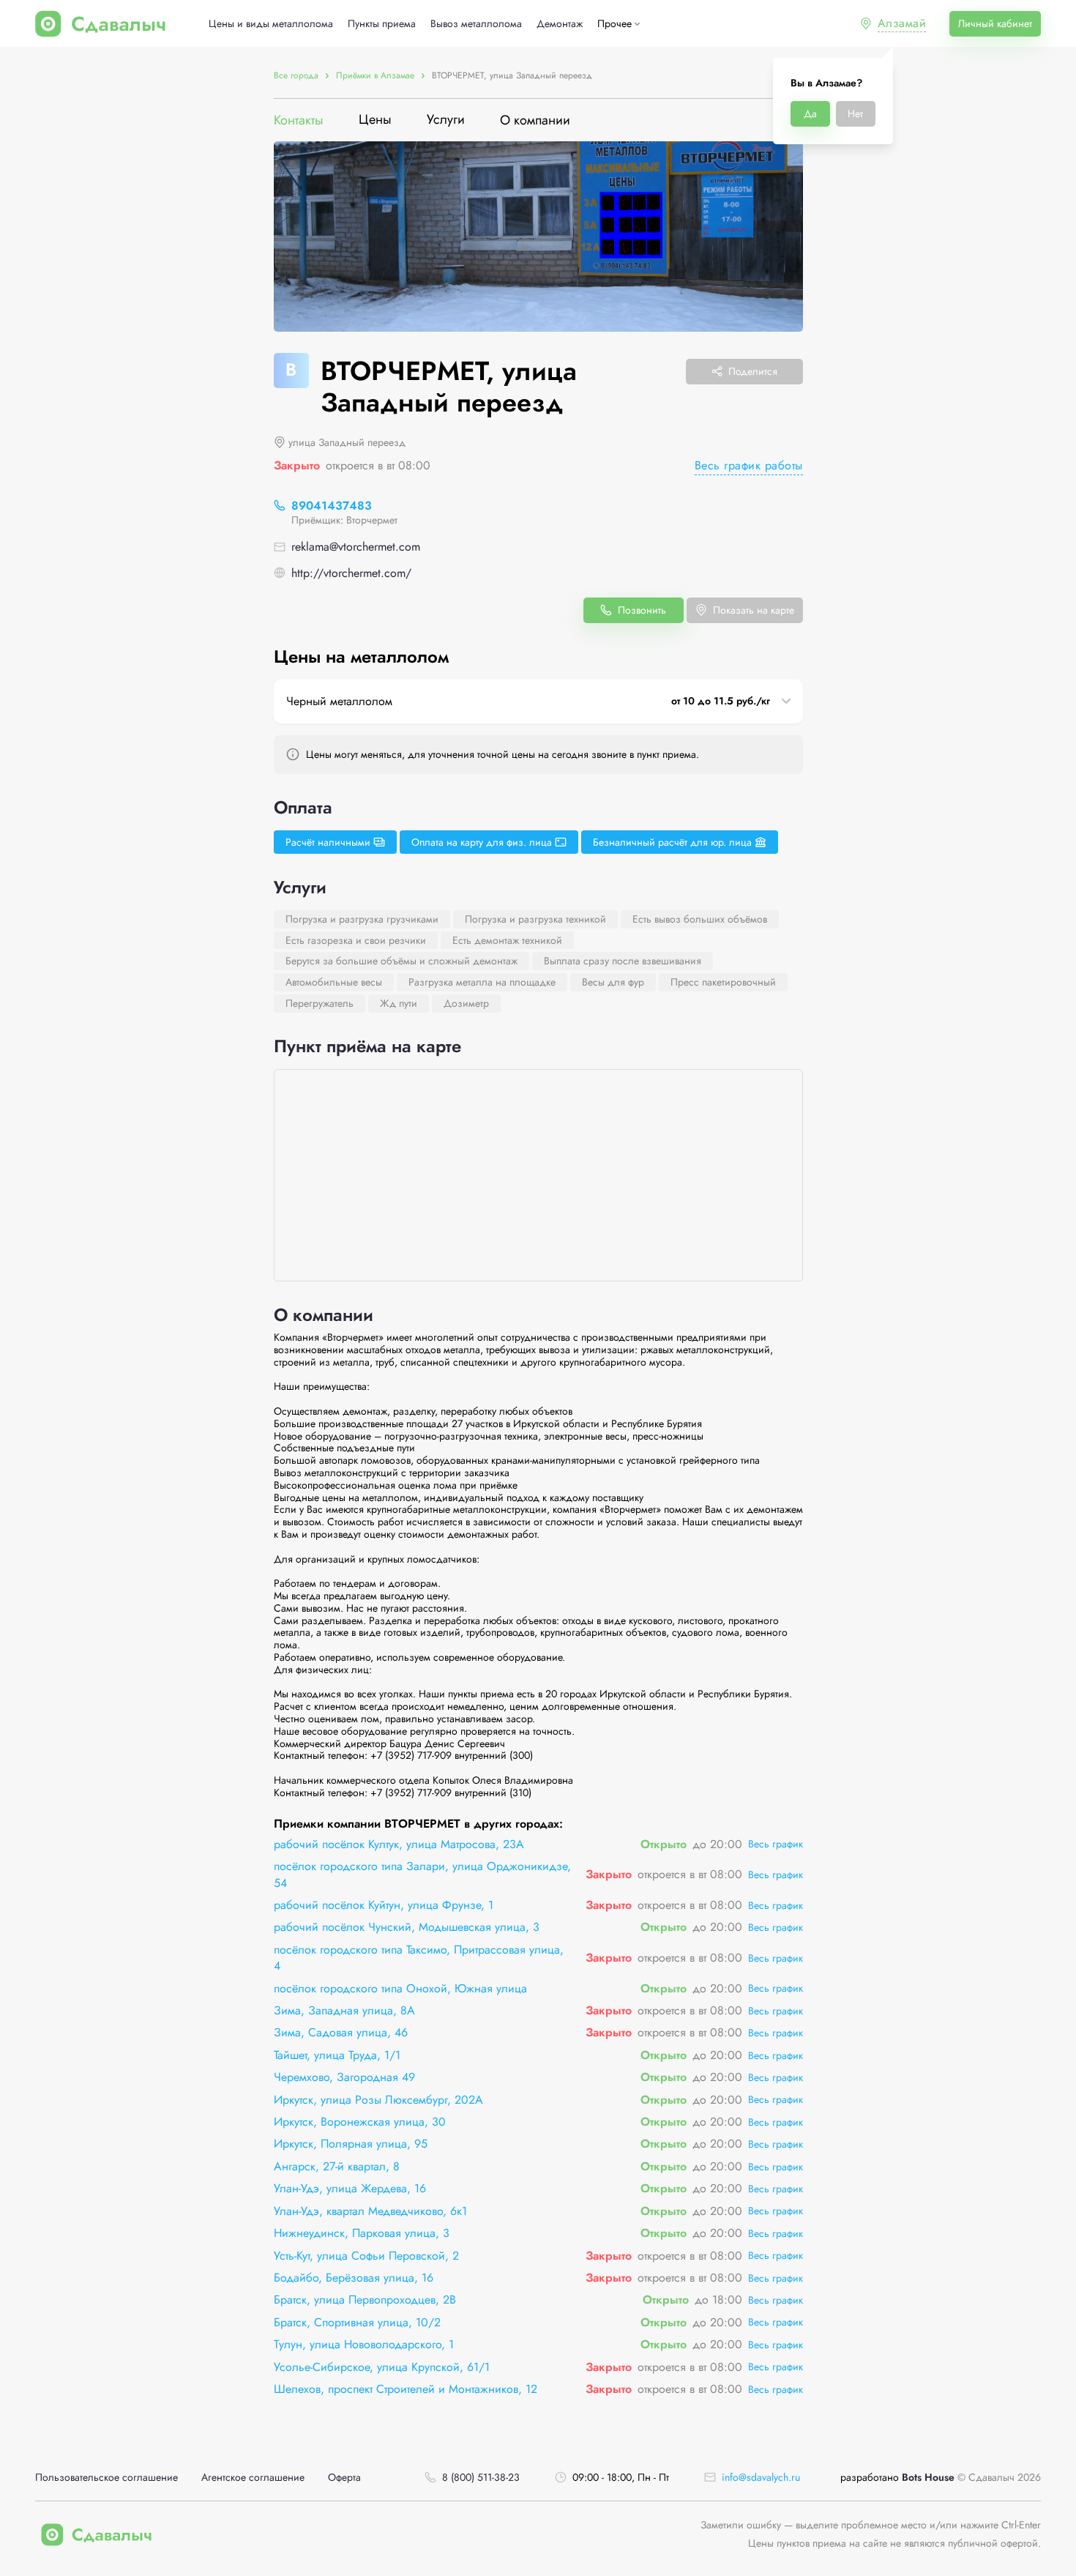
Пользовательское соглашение (107, 2478)
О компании (535, 120)
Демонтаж (560, 24)
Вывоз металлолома (476, 24)
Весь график (776, 1844)
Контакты (299, 120)
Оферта (344, 2478)
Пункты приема (382, 24)
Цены (375, 120)
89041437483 (332, 506)
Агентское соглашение (253, 2478)
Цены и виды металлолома (271, 24)
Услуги (446, 120)
